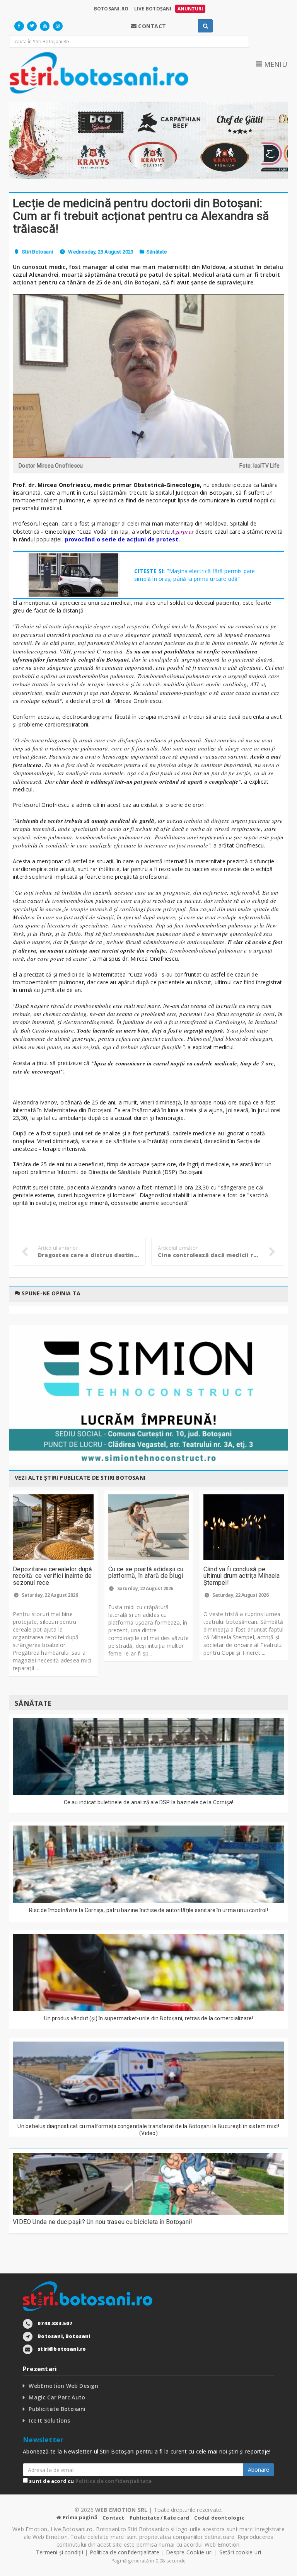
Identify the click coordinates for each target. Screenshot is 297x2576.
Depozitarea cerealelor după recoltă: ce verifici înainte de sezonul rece (52, 1576)
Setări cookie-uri (240, 2552)
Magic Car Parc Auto (57, 2397)
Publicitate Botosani (57, 2409)
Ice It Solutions (49, 2420)
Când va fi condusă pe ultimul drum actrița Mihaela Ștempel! (242, 1576)
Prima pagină (79, 2517)
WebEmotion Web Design (63, 2386)
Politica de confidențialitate (114, 2481)
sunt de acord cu (90, 2481)
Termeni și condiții (60, 2552)
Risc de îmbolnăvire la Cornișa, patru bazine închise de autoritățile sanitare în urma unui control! (148, 1910)
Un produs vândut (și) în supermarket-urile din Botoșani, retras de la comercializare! (149, 2018)
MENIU (275, 64)
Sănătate (157, 252)
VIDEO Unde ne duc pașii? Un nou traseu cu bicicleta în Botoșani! (102, 2222)
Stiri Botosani (38, 252)
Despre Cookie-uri (189, 2552)
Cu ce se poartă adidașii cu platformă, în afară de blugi (146, 1573)
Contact (113, 2518)
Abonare (259, 2470)
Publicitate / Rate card (160, 2518)
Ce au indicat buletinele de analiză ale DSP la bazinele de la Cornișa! (149, 1802)
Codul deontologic (219, 2518)
